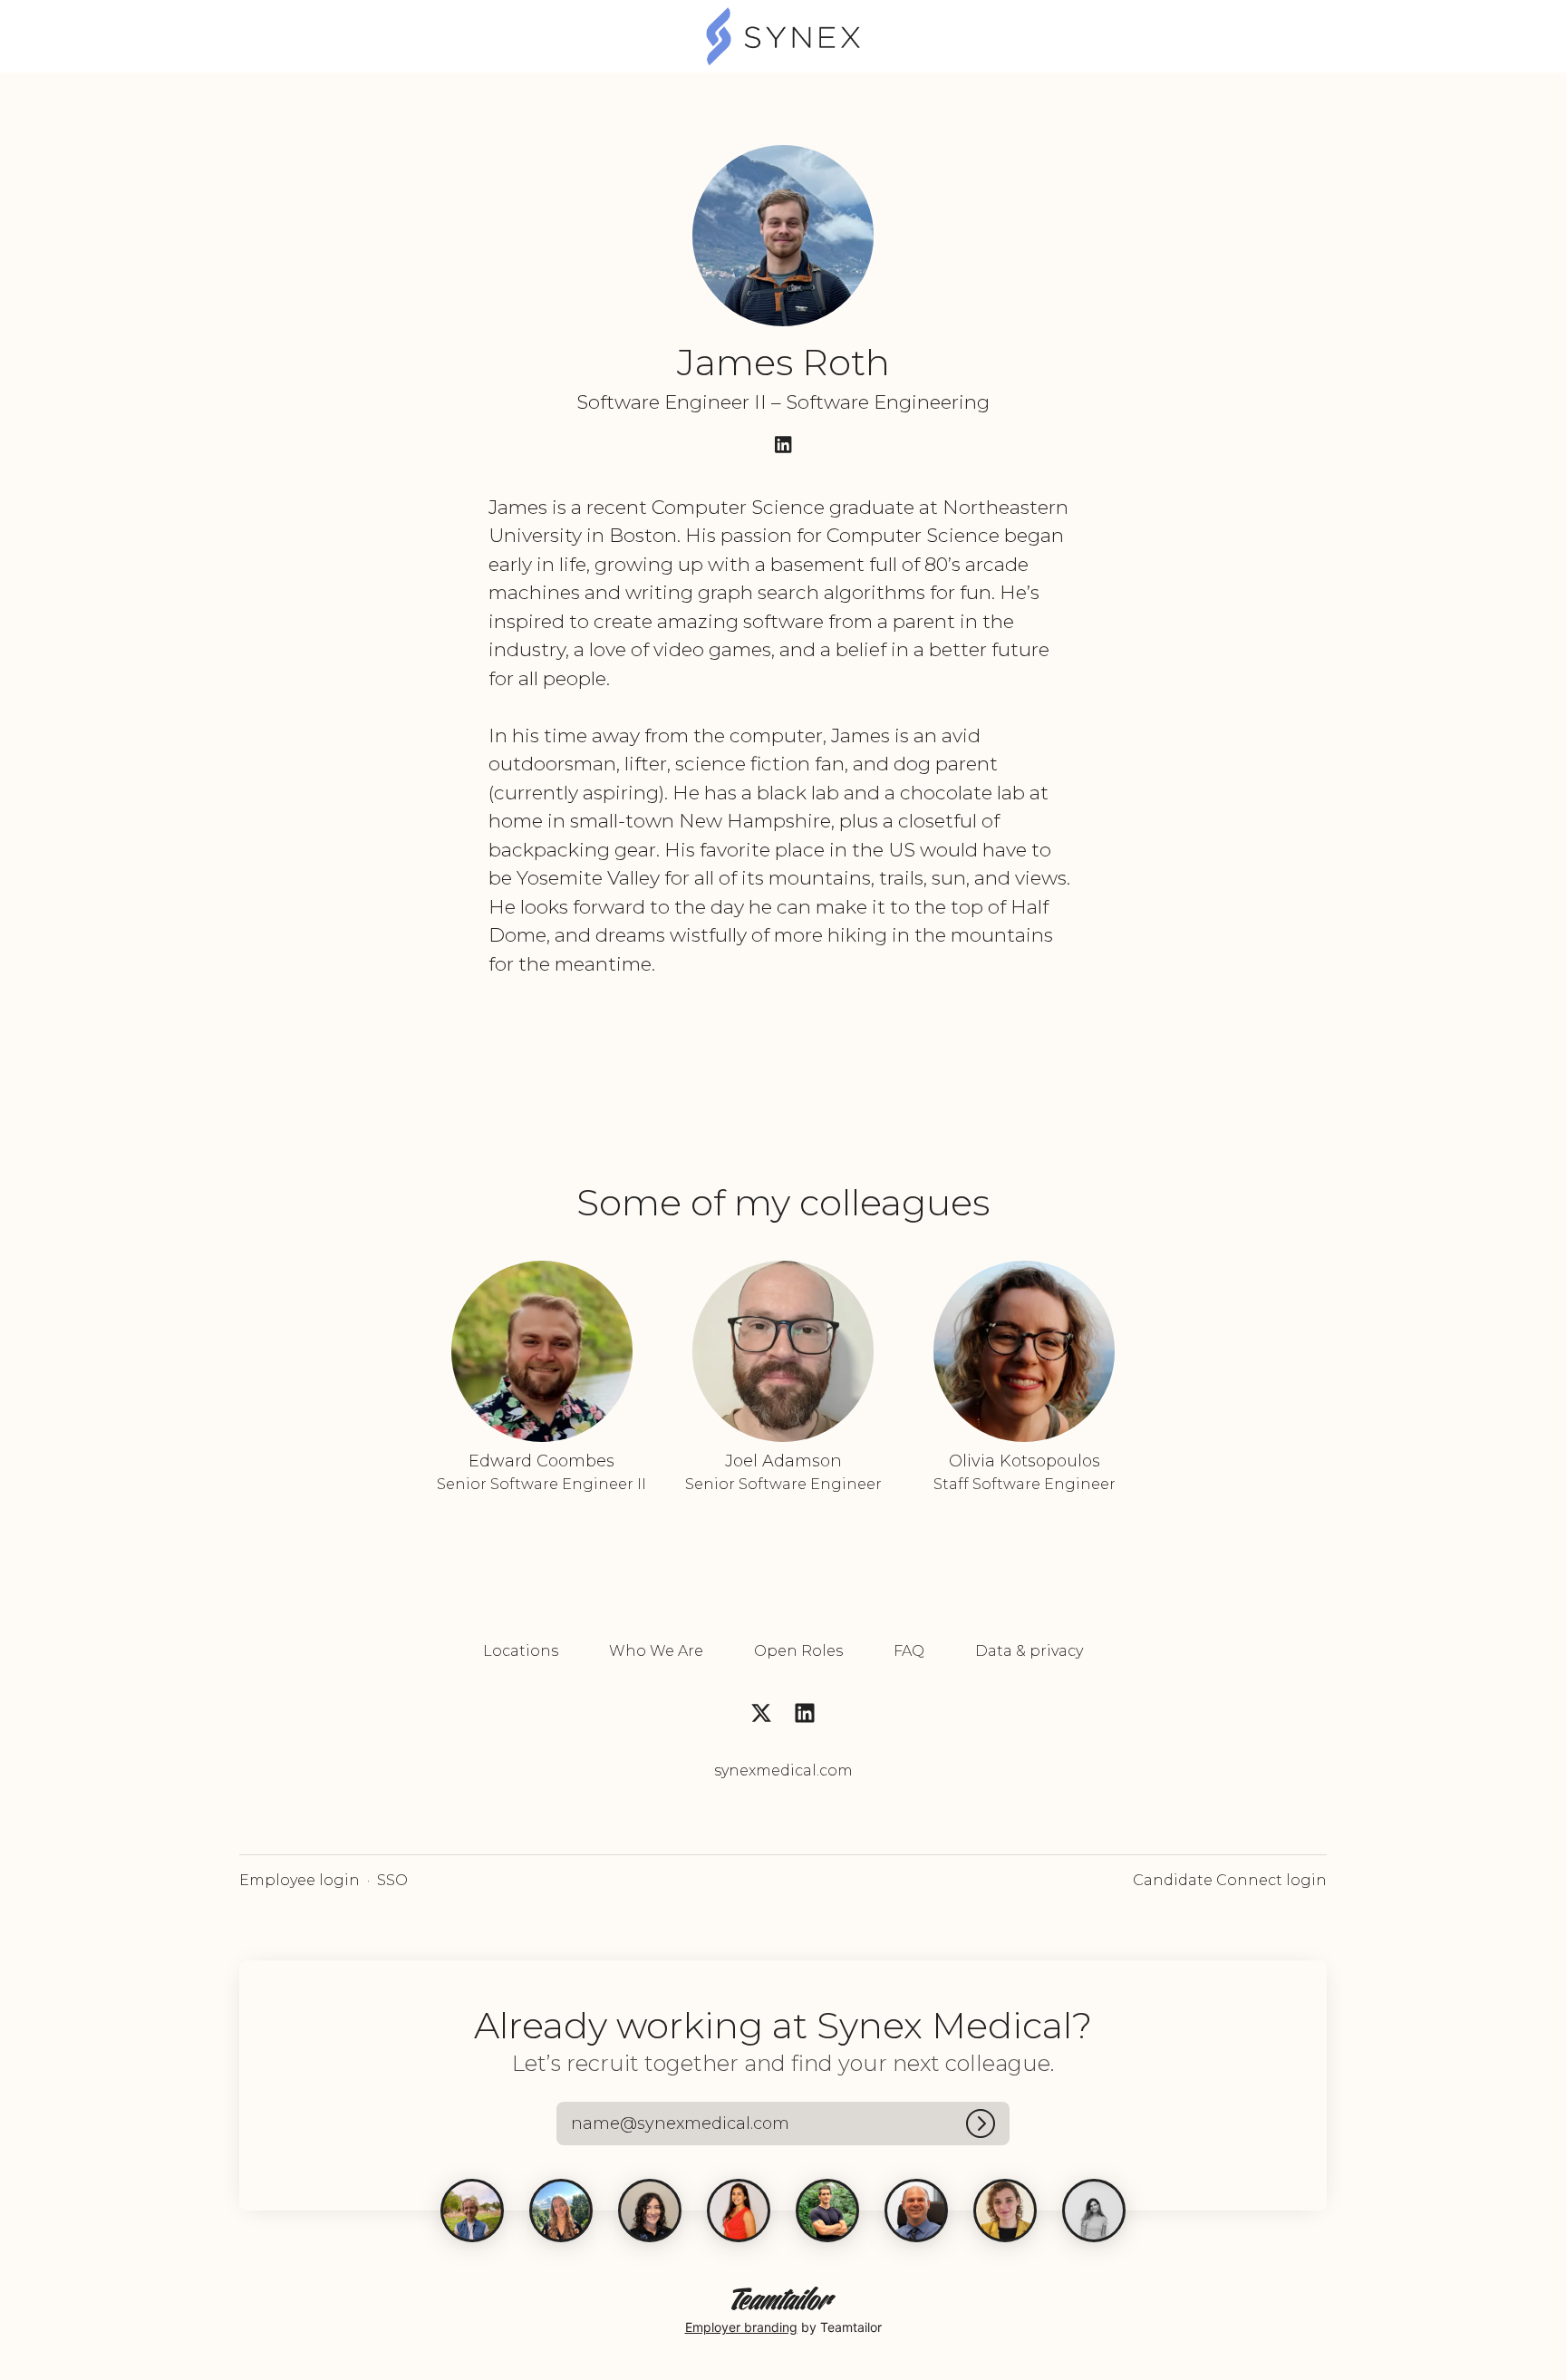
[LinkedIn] (783, 446)
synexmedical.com (783, 1770)
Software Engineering (888, 402)
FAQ (909, 1651)
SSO (392, 1880)
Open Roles (798, 1651)
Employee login (300, 1880)
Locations (521, 1651)
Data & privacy (1029, 1651)
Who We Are (656, 1651)
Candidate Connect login (1230, 1880)
